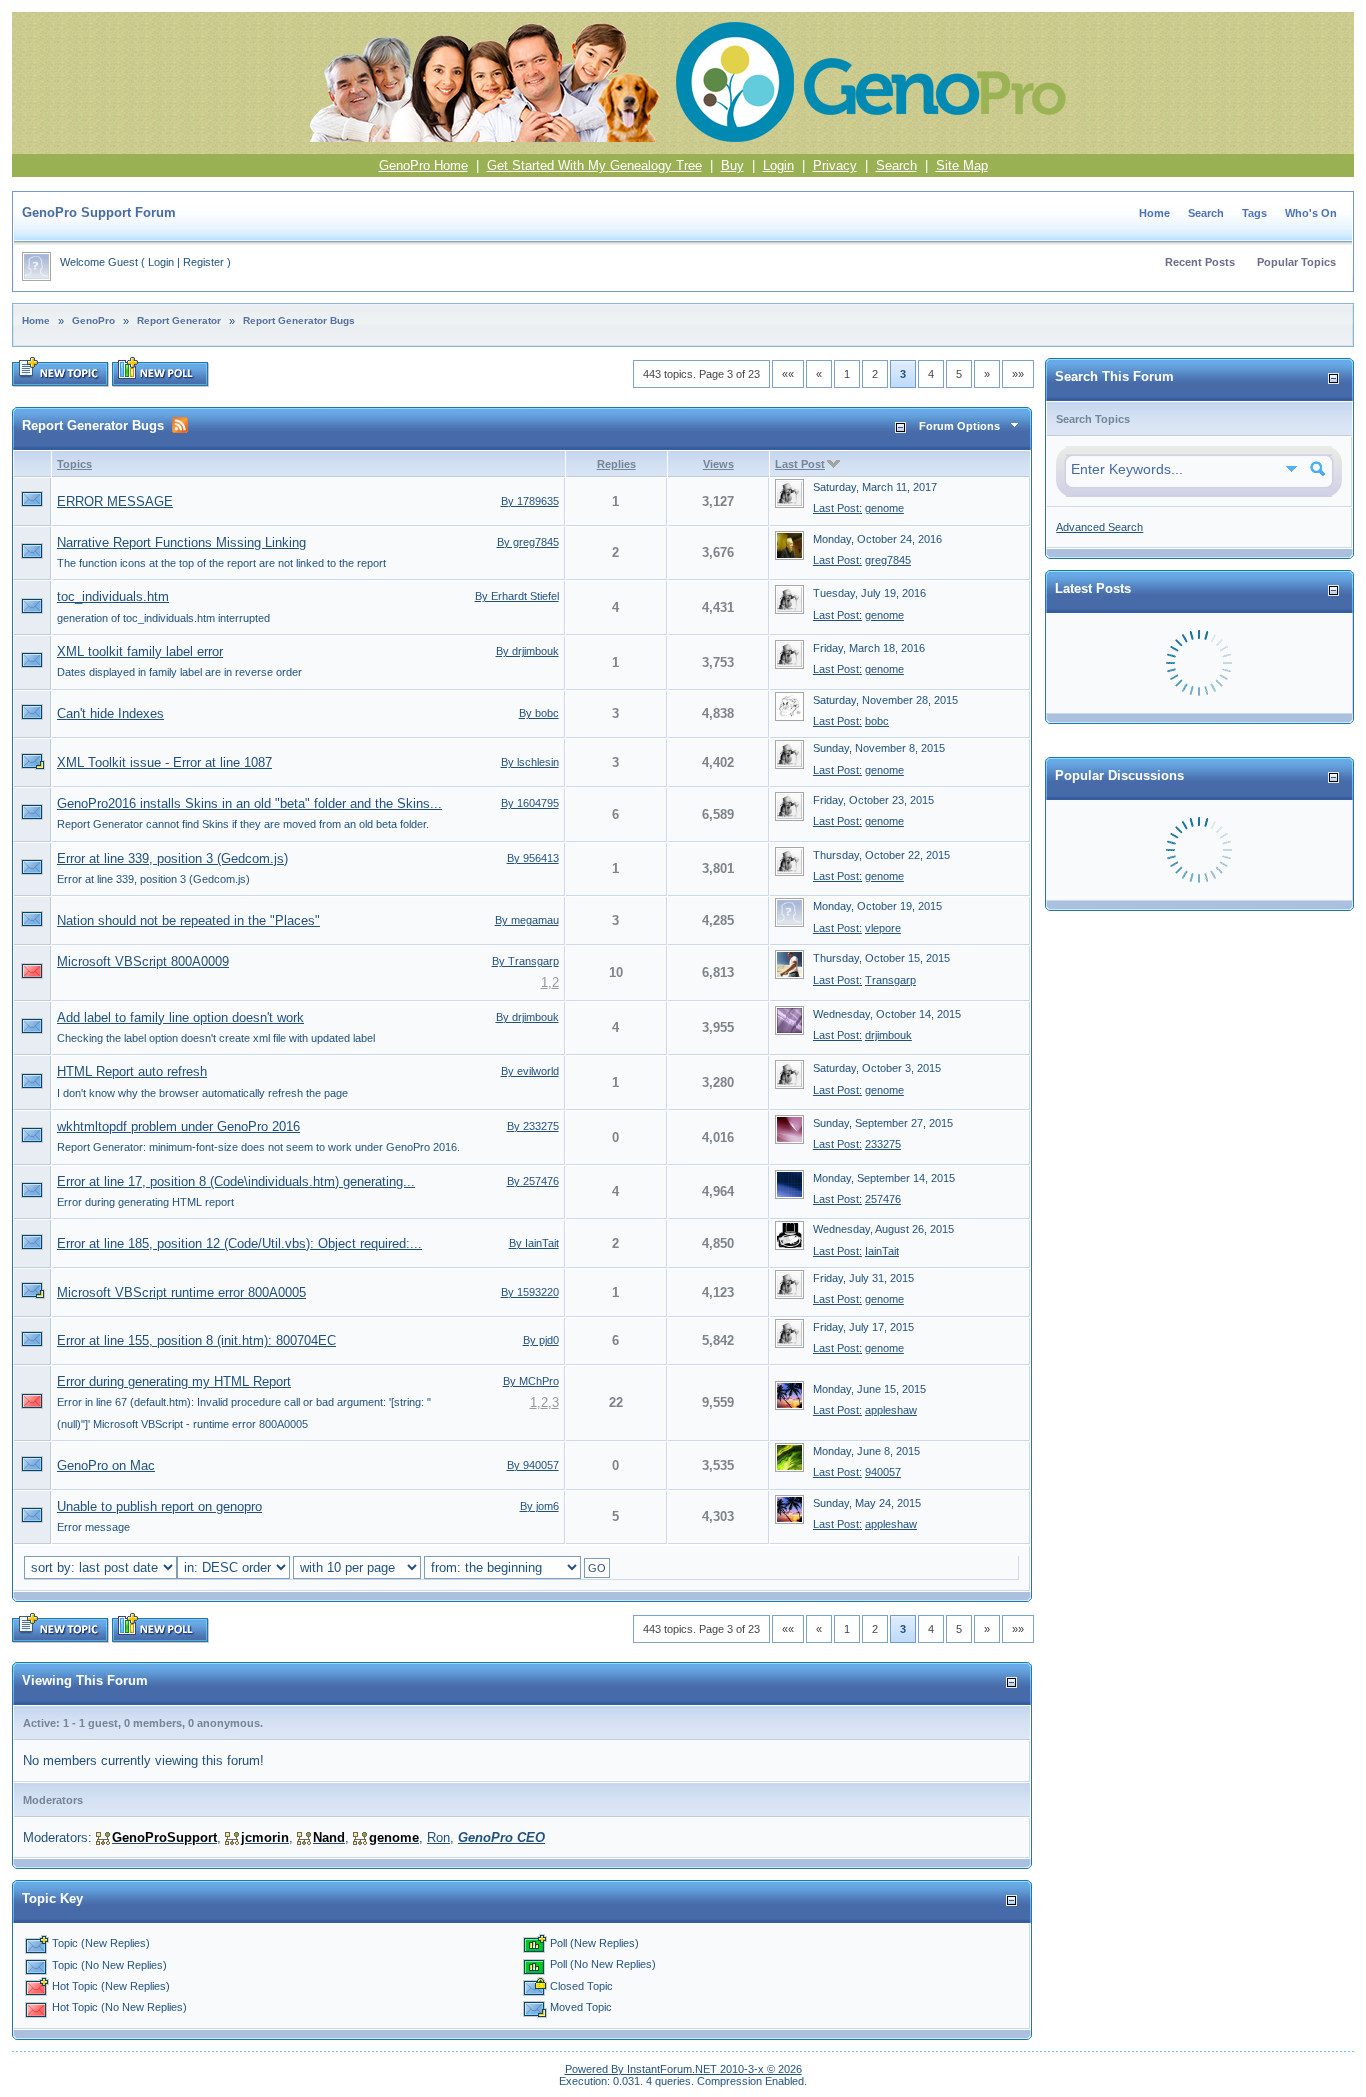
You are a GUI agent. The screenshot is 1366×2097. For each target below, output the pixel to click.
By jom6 (539, 1506)
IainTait (882, 1251)
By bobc (539, 713)
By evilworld (530, 1071)
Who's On (1311, 213)
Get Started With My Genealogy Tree (594, 165)
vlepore (883, 928)
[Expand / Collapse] (900, 427)
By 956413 (533, 858)
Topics (74, 464)
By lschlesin (530, 762)
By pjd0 (541, 1340)
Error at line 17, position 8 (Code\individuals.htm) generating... (236, 1181)
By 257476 (533, 1181)
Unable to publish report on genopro (159, 1506)
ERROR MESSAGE (115, 501)
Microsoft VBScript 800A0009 (143, 961)
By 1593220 (530, 1292)
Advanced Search (1099, 527)
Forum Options (959, 426)
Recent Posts (1200, 262)
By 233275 (533, 1126)
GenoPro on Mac (106, 1465)
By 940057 (533, 1465)
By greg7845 (528, 542)
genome (884, 508)
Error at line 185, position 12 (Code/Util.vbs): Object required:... (239, 1243)
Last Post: (837, 508)
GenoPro (93, 320)
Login (778, 165)
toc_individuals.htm (113, 596)
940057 (883, 1472)
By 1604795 (530, 803)
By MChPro (531, 1381)
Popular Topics (1296, 262)
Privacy (835, 165)
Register (203, 262)
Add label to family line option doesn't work (180, 1017)
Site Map (962, 165)
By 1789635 (530, 501)
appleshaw (891, 1410)
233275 (883, 1144)
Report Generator (179, 320)
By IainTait (534, 1243)
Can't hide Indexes (110, 713)
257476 (883, 1199)
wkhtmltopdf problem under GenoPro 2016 (178, 1126)
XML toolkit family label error (140, 651)
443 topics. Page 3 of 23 (701, 374)
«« (788, 374)
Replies (616, 464)
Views (718, 464)
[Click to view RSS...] (180, 425)
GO (597, 1568)
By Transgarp (525, 961)
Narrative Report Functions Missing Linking (181, 542)
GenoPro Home (423, 165)
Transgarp (890, 980)
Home (1154, 213)
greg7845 (888, 560)
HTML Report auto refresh (132, 1071)
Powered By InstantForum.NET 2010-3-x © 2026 (683, 2069)
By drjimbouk (527, 651)
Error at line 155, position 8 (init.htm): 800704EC (196, 1340)
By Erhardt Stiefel (517, 596)
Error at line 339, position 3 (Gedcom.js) (172, 858)
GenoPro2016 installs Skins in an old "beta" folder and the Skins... (249, 803)
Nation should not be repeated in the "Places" (188, 920)
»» (1018, 374)
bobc (877, 721)
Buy (732, 165)
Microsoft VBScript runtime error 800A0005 (181, 1292)
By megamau (527, 920)
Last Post (800, 464)
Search (896, 165)
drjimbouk (888, 1035)
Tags (1254, 213)
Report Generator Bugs (299, 320)
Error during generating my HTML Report (174, 1381)
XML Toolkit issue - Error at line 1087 (164, 762)
